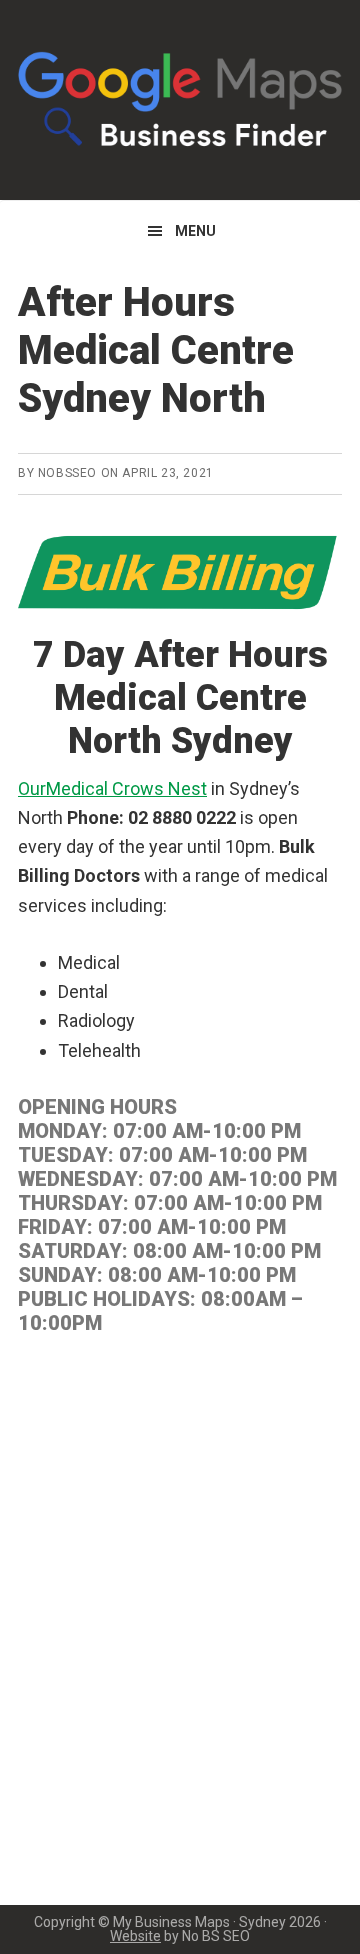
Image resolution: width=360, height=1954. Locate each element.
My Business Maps (180, 100)
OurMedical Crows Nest (112, 788)
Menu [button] (195, 231)
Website (135, 1936)
